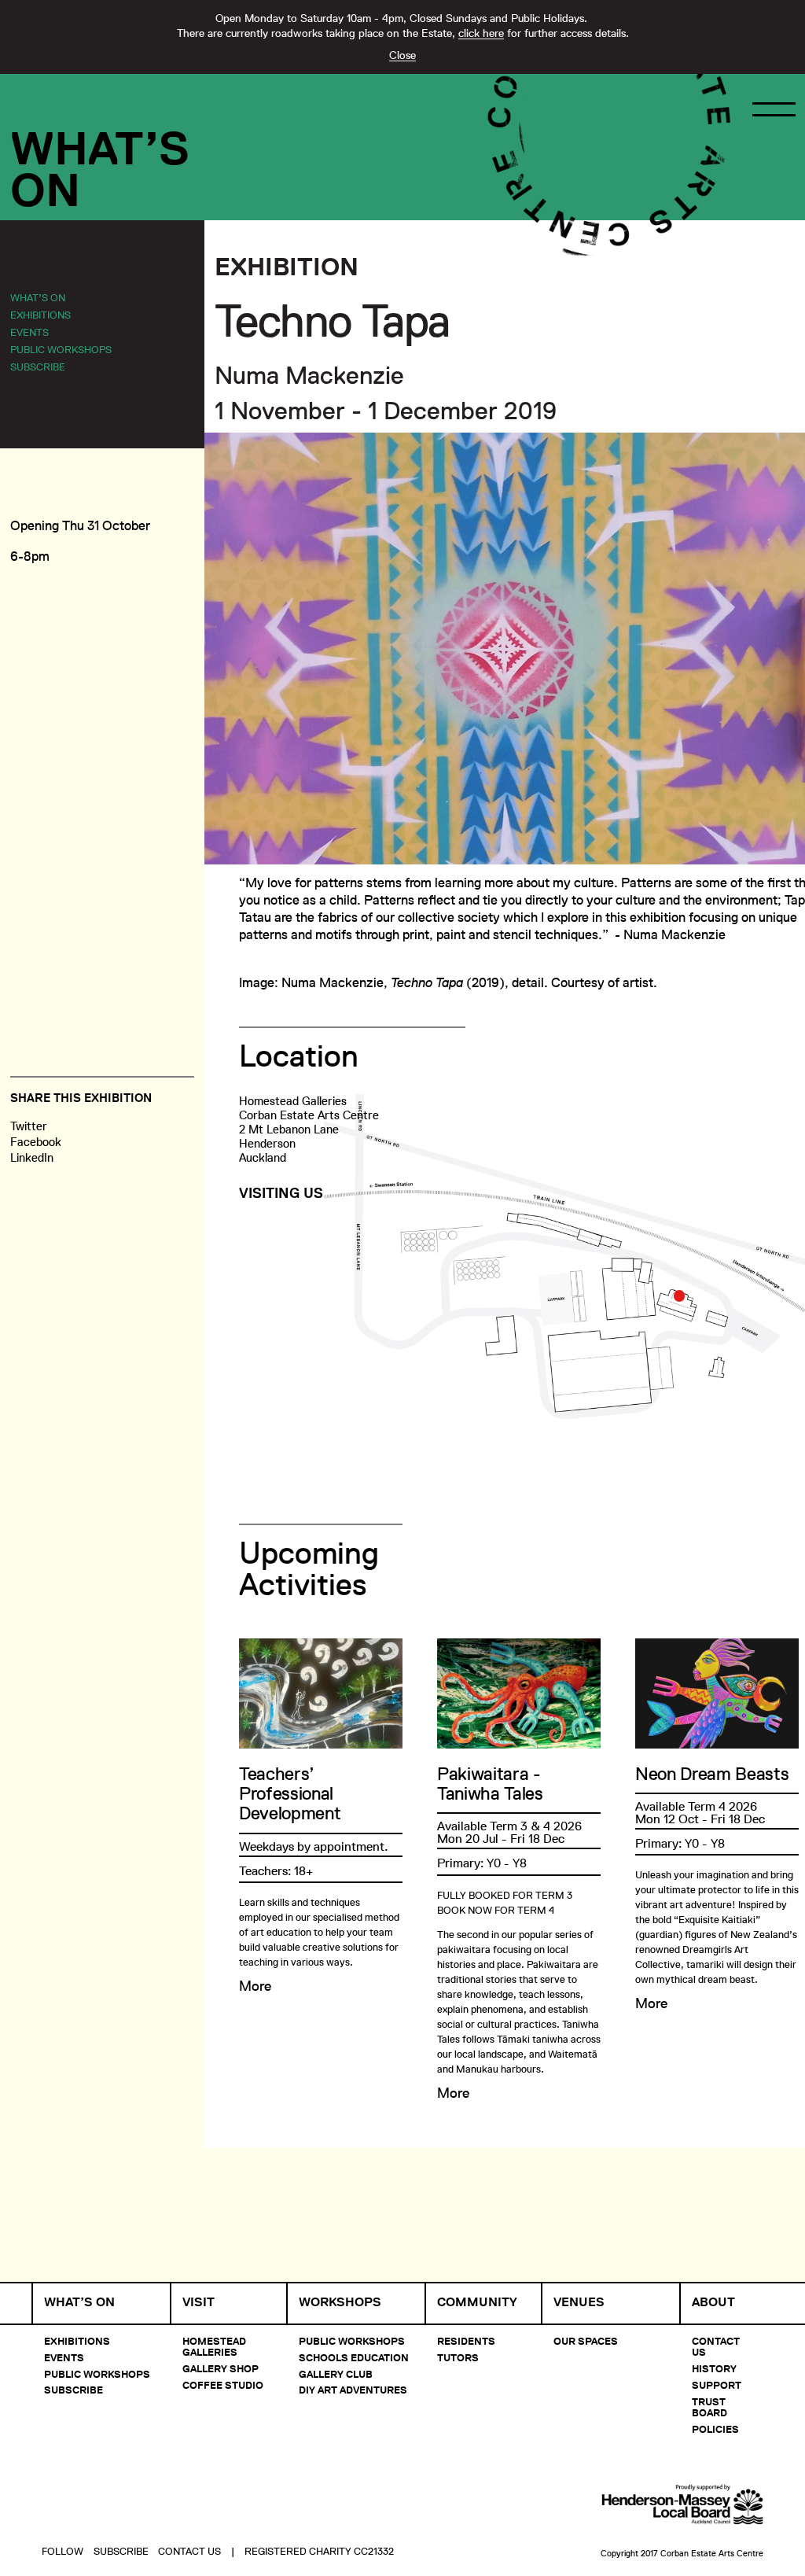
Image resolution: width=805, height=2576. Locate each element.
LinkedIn (32, 1157)
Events (29, 332)
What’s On (38, 297)
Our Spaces (586, 2341)
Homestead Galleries (214, 2346)
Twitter (29, 1126)
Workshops (340, 2302)
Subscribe (38, 367)
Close (402, 55)
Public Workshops (61, 349)
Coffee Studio (223, 2385)
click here (481, 33)
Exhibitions (40, 315)
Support (717, 2385)
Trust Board (709, 2407)
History (714, 2368)
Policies (715, 2429)
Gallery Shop (221, 2368)
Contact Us (716, 2346)
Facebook (36, 1142)
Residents (466, 2341)
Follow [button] (62, 2551)
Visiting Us (281, 1193)
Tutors (458, 2357)
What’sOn (100, 169)
